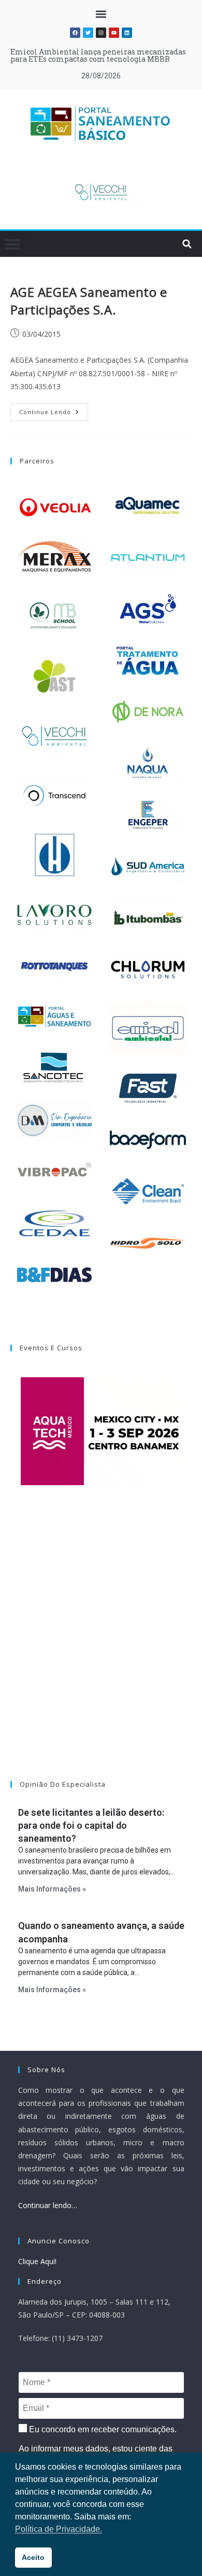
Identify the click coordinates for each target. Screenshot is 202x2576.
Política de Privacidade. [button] (59, 2529)
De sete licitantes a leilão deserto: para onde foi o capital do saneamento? (91, 1825)
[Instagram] (101, 33)
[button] (101, 14)
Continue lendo (54, 409)
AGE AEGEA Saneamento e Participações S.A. (89, 301)
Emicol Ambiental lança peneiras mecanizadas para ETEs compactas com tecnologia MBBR (98, 55)
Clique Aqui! (37, 2261)
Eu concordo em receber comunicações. (102, 2429)
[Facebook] (75, 33)
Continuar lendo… (48, 2205)
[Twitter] (88, 33)
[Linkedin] (127, 33)
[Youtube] (114, 33)
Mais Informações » (52, 1889)
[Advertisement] (101, 1646)
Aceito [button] (33, 2557)
